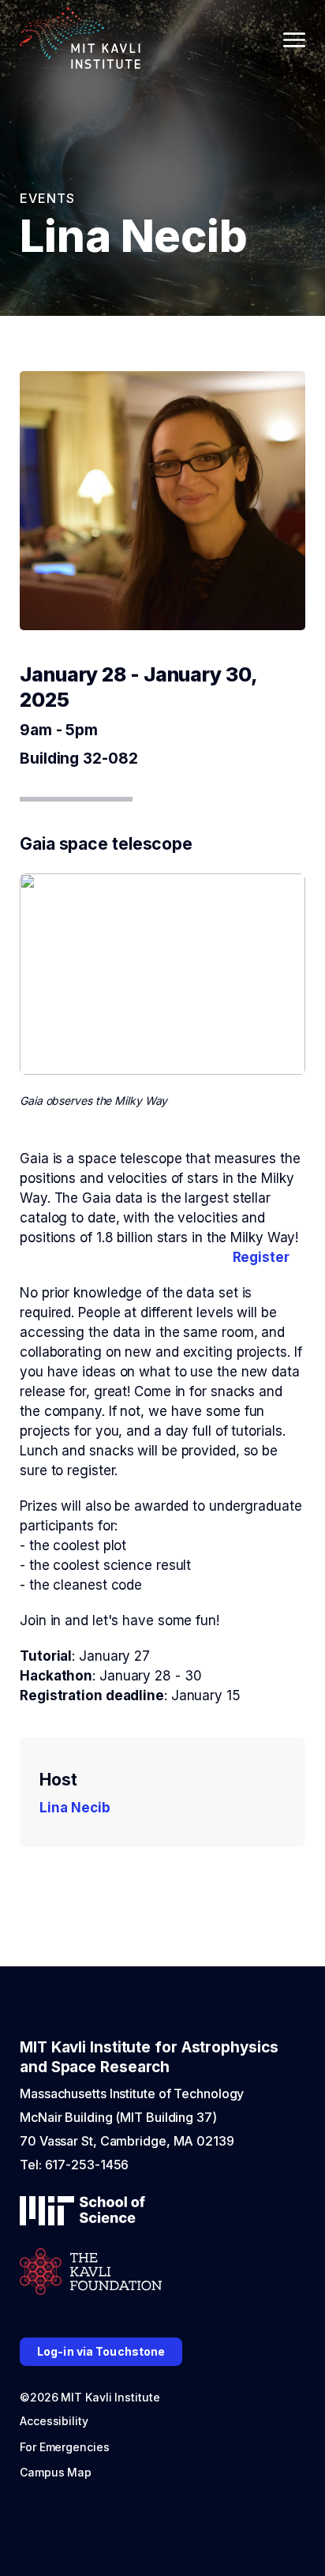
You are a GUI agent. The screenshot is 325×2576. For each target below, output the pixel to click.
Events (47, 198)
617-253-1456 (87, 2165)
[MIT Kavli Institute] (80, 40)
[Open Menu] (294, 40)
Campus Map (56, 2472)
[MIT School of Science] (82, 2212)
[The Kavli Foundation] (91, 2273)
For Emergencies (65, 2447)
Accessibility (54, 2421)
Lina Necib (75, 1808)
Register (261, 1257)
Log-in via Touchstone (101, 2351)
